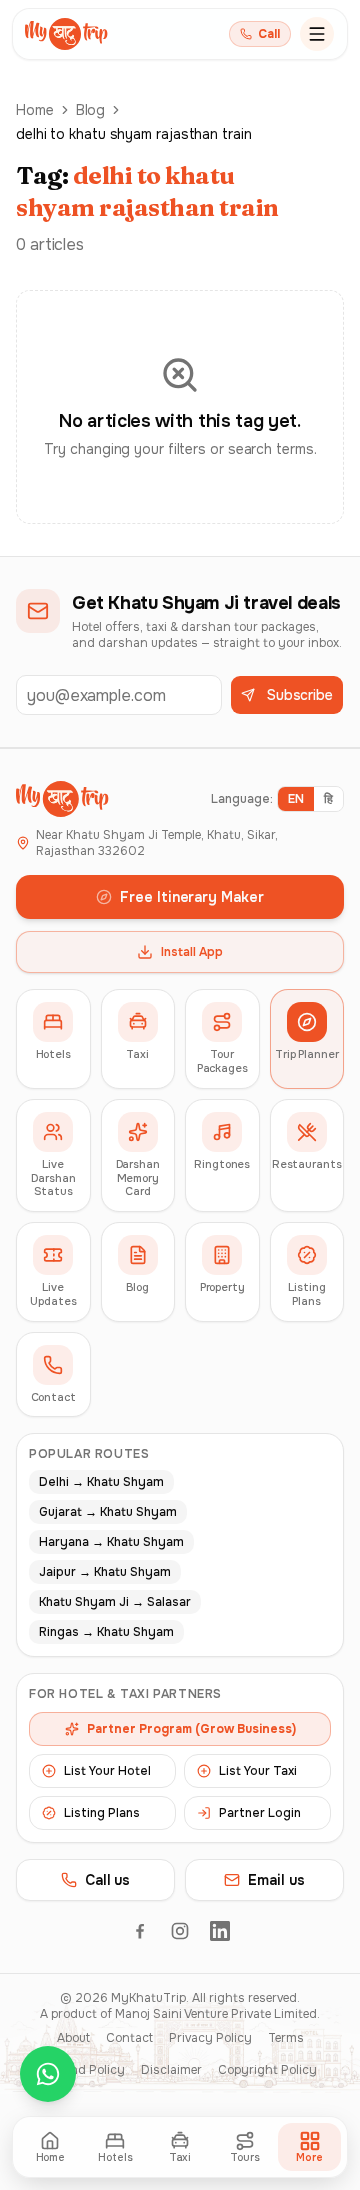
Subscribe (300, 695)
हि (328, 799)
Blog (91, 110)
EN (296, 799)
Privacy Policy (210, 2038)
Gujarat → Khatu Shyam (108, 1512)
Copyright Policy (267, 2070)
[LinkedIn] (220, 1931)
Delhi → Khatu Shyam (101, 1482)
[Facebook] (140, 1931)
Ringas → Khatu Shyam (106, 1632)
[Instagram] (180, 1931)
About (73, 2038)
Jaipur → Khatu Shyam (105, 1572)
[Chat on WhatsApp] (48, 2074)
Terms (286, 2038)
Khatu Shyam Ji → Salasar (115, 1602)
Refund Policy (84, 2070)
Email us (276, 1880)
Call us (107, 1880)
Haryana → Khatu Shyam (111, 1542)
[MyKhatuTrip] (66, 34)
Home (35, 110)
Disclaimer (171, 2070)
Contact (129, 2038)
